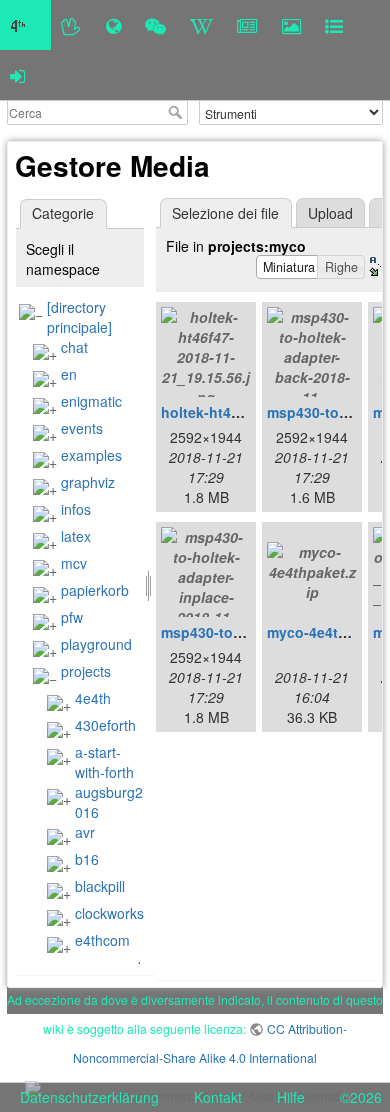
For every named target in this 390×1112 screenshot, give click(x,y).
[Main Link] (25, 25)
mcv (74, 563)
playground (96, 644)
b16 (87, 859)
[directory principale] (79, 317)
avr (85, 832)
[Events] (155, 25)
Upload (330, 213)
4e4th (93, 698)
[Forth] (71, 25)
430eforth (105, 725)
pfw (72, 617)
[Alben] (291, 25)
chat (74, 347)
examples (91, 455)
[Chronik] (113, 25)
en (69, 374)
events (82, 428)
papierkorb (95, 590)
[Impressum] (334, 25)
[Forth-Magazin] (247, 25)
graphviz (88, 482)
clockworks (109, 913)
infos (76, 509)
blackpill (100, 886)
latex (76, 536)
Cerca (177, 112)
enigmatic (91, 401)
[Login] (17, 75)
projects (86, 671)
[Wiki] (201, 25)
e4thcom (102, 940)
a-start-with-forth (104, 762)
